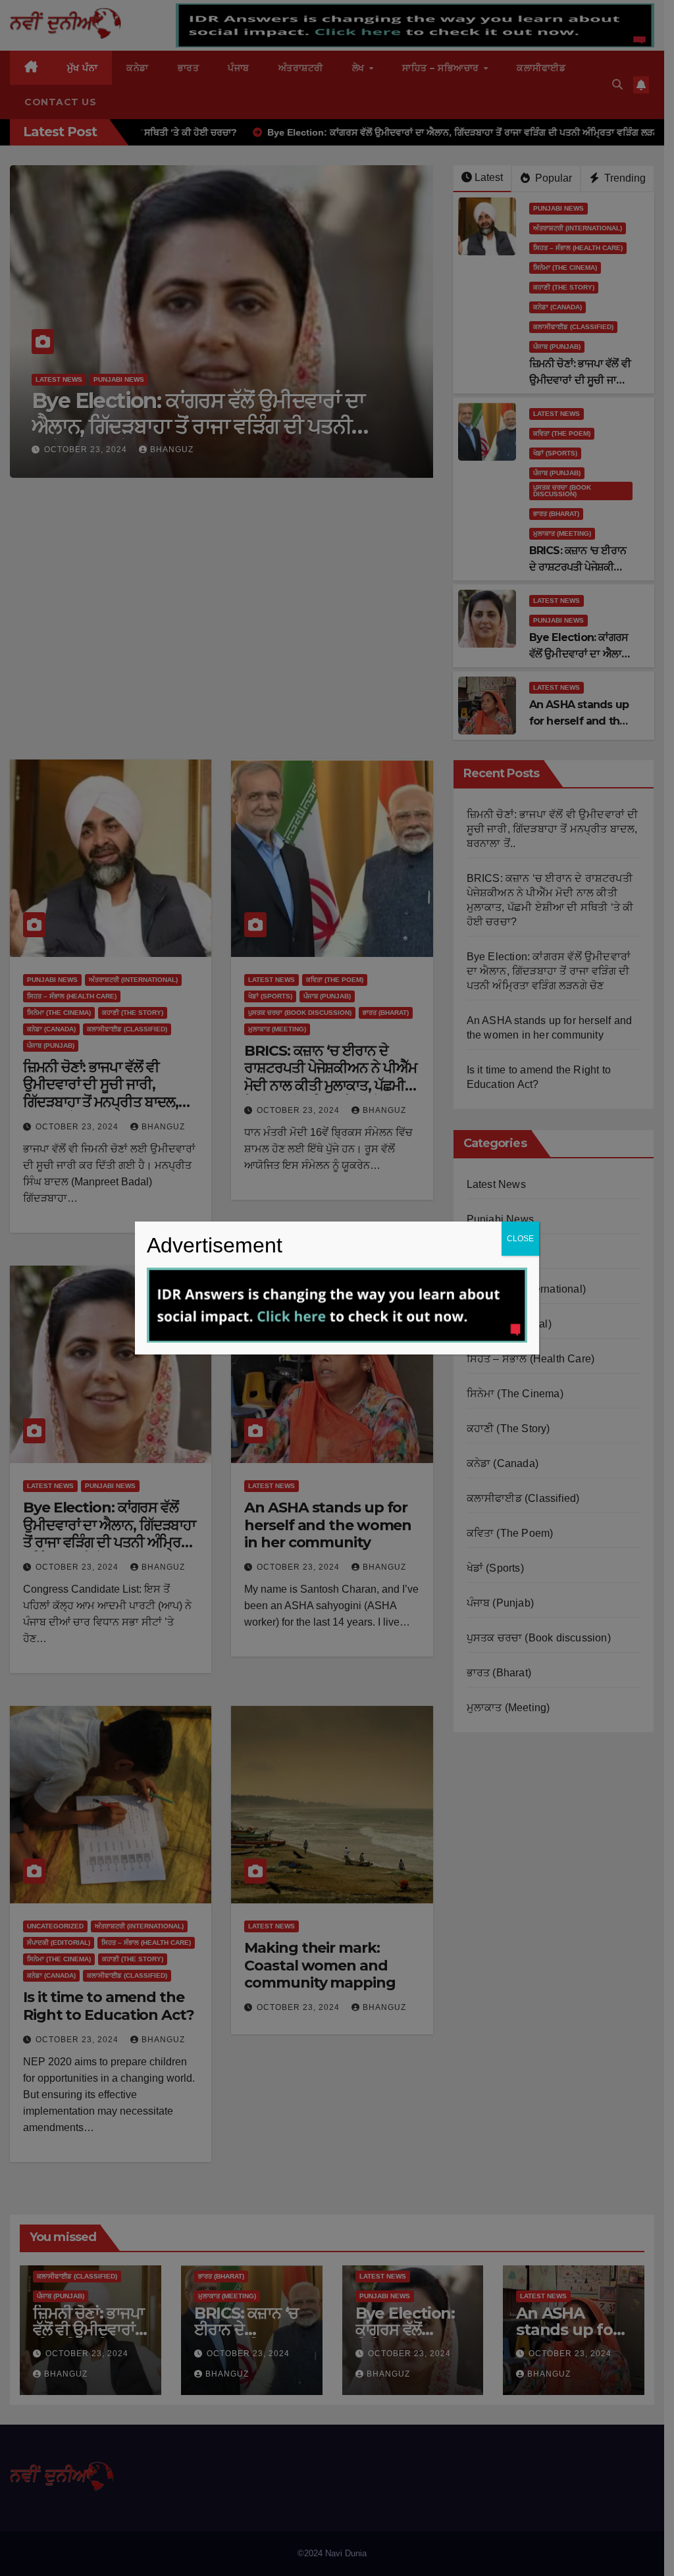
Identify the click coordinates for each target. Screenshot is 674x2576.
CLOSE (520, 1239)
